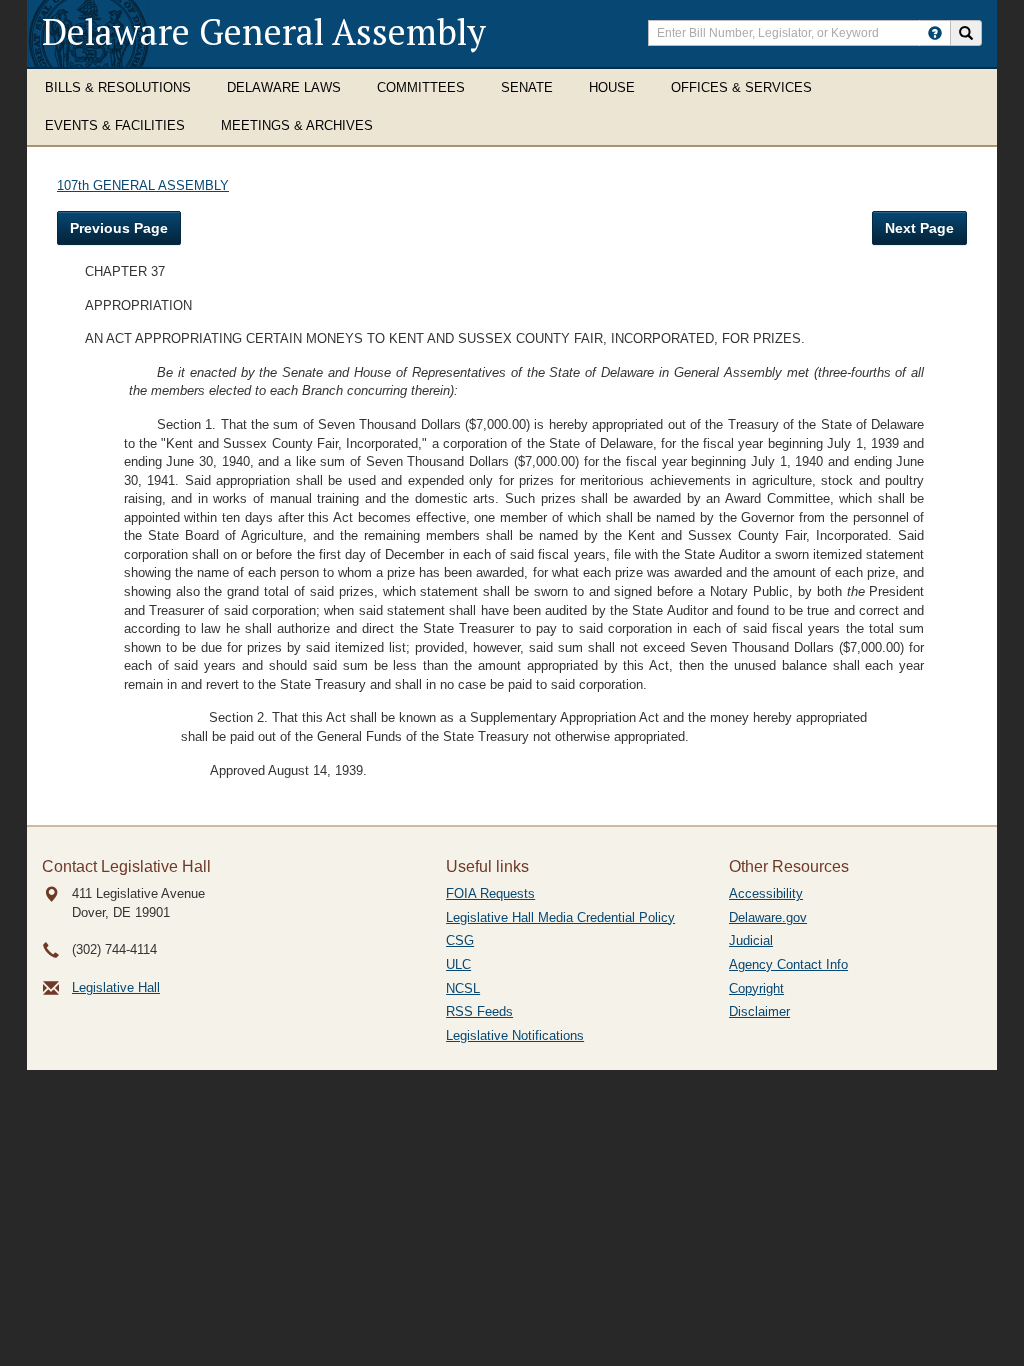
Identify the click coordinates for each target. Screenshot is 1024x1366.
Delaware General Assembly (264, 31)
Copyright (756, 988)
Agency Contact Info (788, 964)
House (612, 87)
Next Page (919, 228)
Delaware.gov (768, 917)
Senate (527, 87)
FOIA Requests (490, 893)
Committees (421, 87)
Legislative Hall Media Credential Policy (560, 917)
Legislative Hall (116, 987)
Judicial (751, 940)
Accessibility (766, 893)
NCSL (463, 988)
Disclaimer (759, 1011)
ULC (458, 964)
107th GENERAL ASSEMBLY (143, 185)
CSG (460, 940)
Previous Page (119, 228)
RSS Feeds (479, 1011)
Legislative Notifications (515, 1035)
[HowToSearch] (935, 33)
